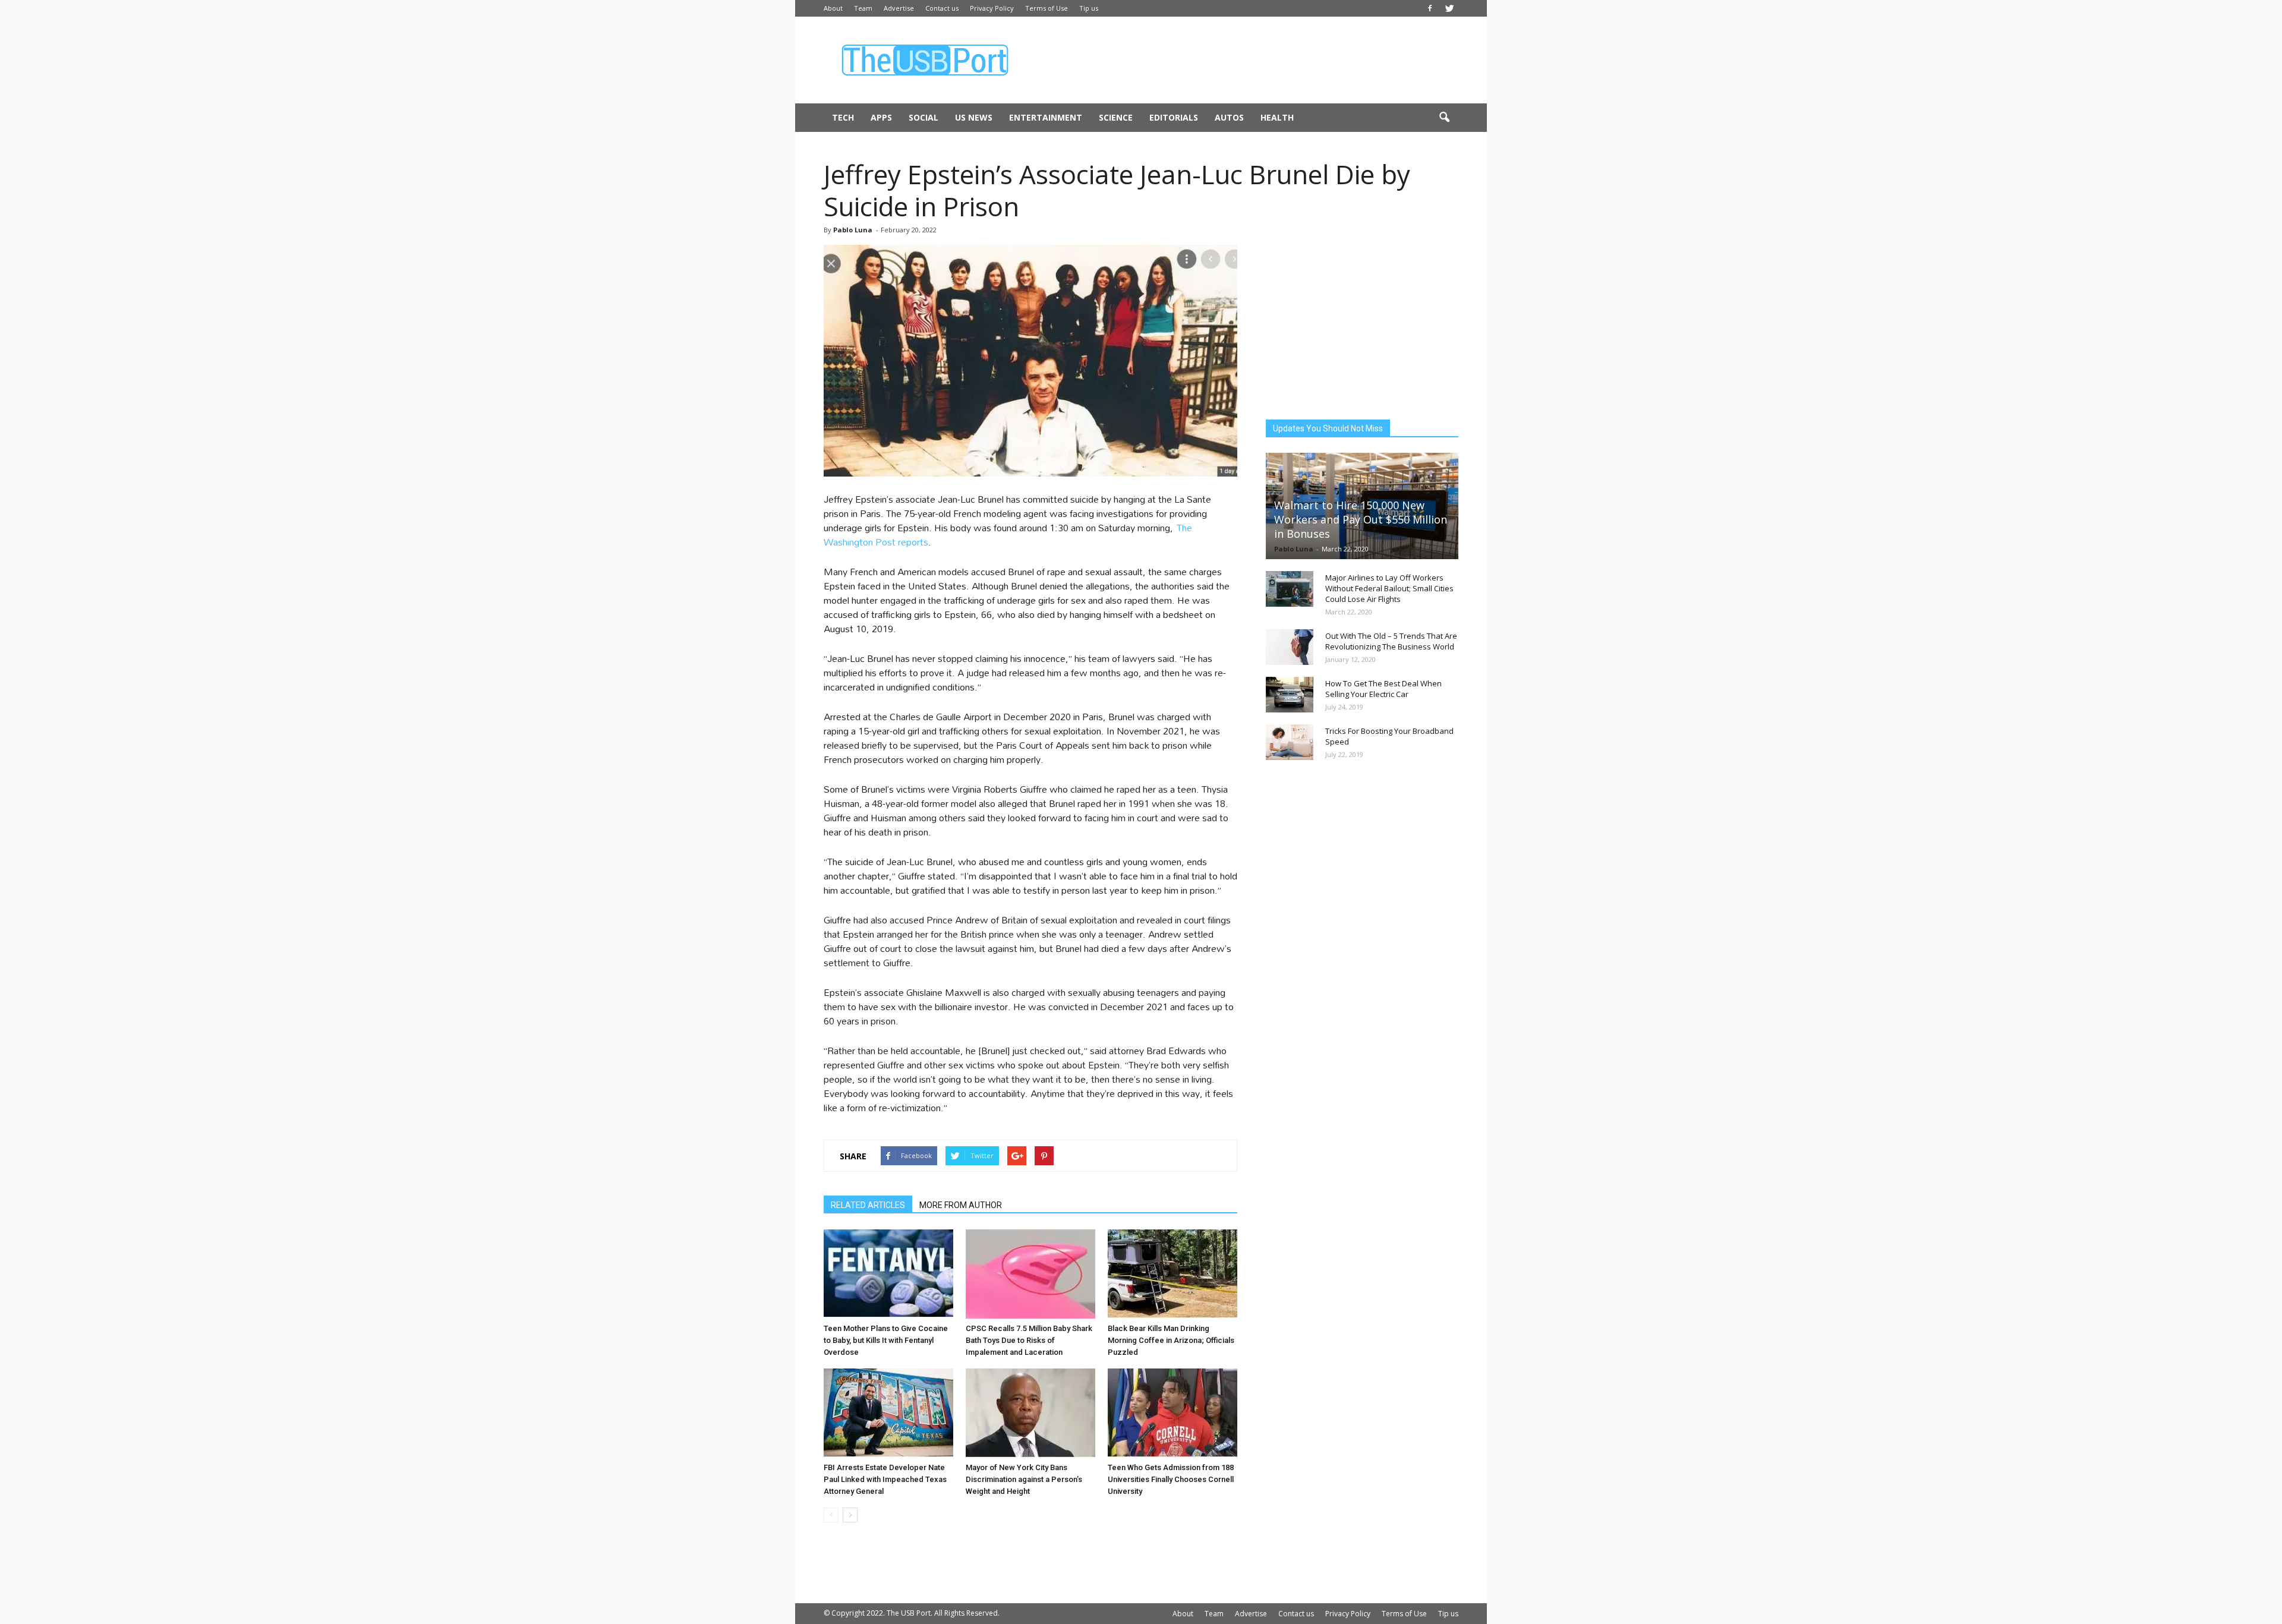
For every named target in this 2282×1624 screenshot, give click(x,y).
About (833, 8)
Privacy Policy (992, 8)
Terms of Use (1047, 8)
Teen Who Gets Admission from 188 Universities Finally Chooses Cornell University (1171, 1479)
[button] (1444, 118)
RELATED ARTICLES (868, 1205)
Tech (843, 117)
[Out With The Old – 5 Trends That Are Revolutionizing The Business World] (1290, 647)
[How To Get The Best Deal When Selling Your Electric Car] (1290, 695)
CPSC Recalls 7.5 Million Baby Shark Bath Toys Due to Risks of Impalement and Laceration (1029, 1340)
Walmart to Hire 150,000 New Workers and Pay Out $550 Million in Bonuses (1361, 519)
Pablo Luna (853, 230)
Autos (1229, 117)
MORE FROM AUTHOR (961, 1205)
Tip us (1089, 8)
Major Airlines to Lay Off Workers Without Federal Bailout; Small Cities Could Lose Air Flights (1389, 588)
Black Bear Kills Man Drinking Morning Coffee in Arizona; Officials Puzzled (1171, 1340)
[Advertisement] (1242, 60)
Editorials (1174, 117)
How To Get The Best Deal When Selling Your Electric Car (1383, 689)
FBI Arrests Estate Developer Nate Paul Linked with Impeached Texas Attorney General (885, 1479)
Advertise (899, 8)
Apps (881, 117)
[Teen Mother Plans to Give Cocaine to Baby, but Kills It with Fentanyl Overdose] (888, 1274)
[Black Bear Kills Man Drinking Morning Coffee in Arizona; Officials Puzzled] (1172, 1274)
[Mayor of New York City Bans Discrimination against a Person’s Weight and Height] (1030, 1413)
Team (863, 8)
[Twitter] (1449, 8)
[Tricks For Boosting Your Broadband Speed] (1290, 742)
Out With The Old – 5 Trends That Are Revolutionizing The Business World (1391, 641)
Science (1116, 117)
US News (974, 117)
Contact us (942, 8)
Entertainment (1046, 117)
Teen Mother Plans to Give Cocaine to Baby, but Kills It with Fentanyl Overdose (886, 1340)
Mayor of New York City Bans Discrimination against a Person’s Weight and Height (1024, 1479)
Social (923, 117)
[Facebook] (1430, 8)
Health (1277, 117)
